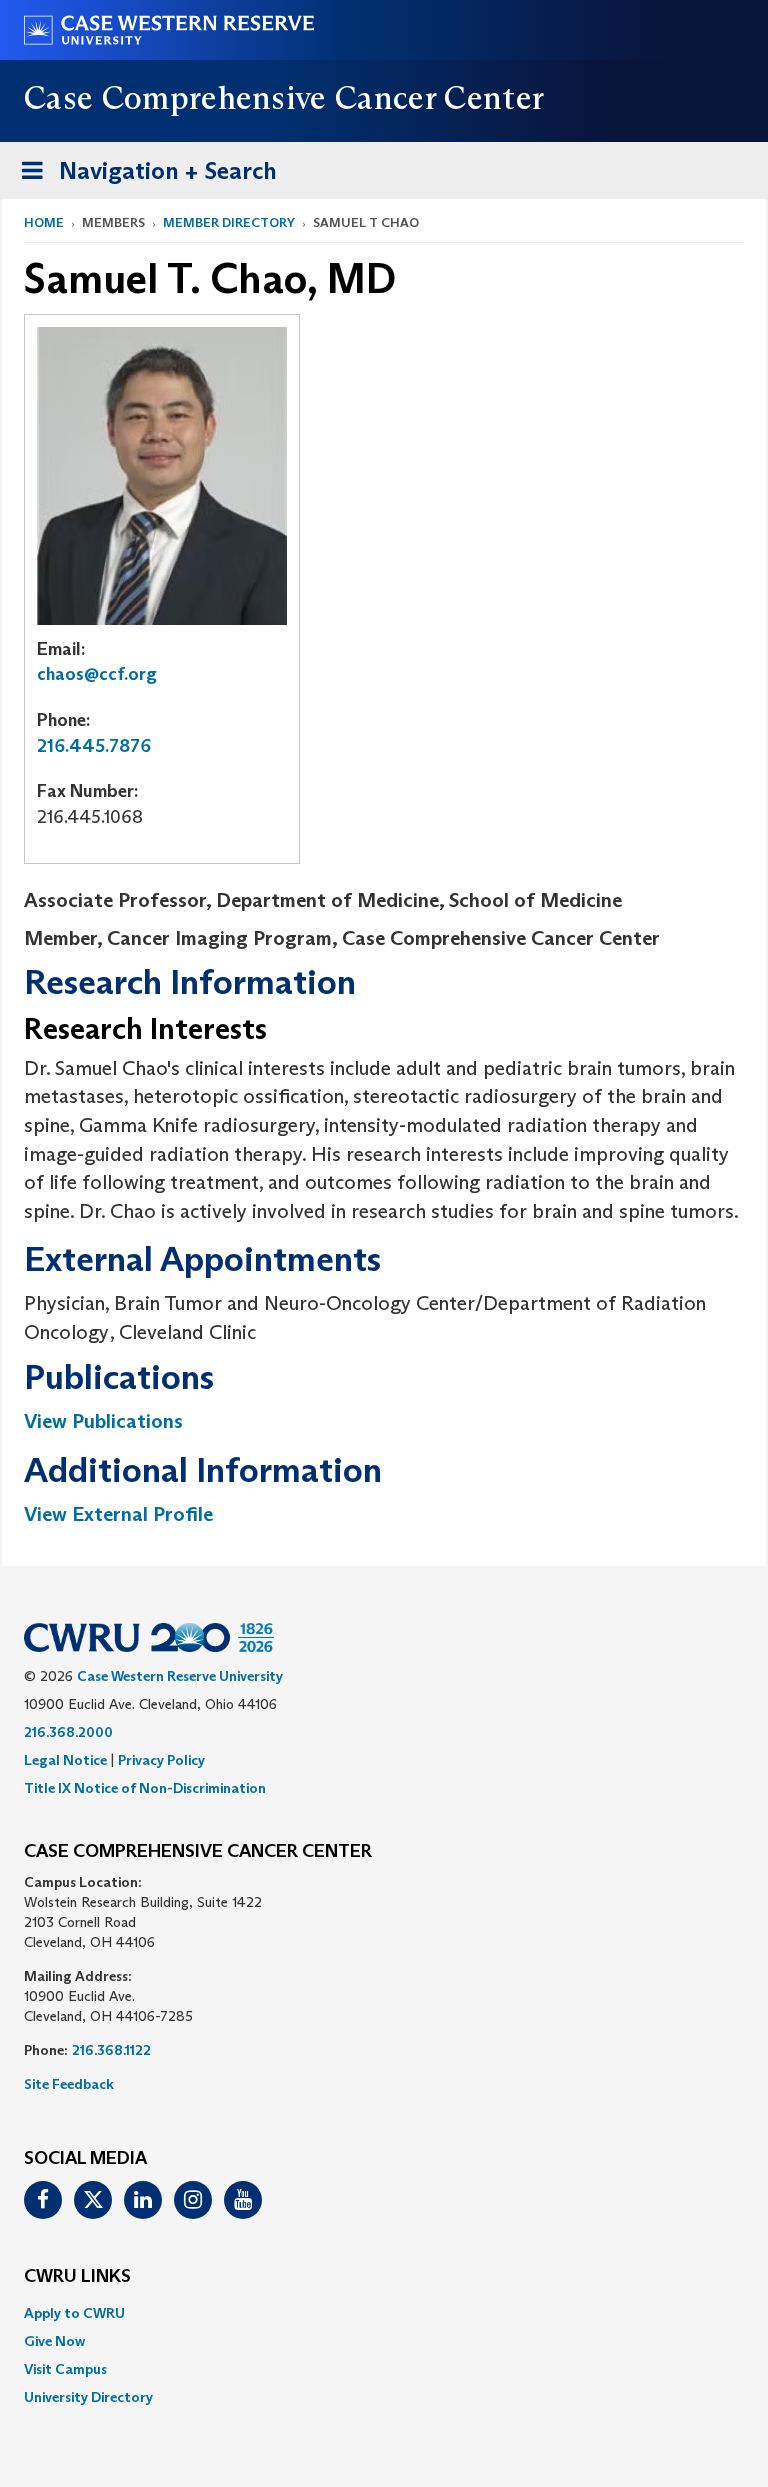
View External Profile (118, 1514)
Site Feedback (69, 2084)
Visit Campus (65, 2369)
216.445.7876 (94, 746)
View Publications (103, 1421)
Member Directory (229, 222)
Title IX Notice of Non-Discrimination (145, 1788)
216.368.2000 (68, 1732)
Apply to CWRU (74, 2313)
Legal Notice (65, 1760)
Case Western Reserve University (180, 1676)
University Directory (88, 2397)
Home (44, 222)
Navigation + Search (143, 177)
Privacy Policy (161, 1760)
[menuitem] (384, 2313)
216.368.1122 (111, 2050)
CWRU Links (77, 2277)
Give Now (54, 2341)
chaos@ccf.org (97, 674)
